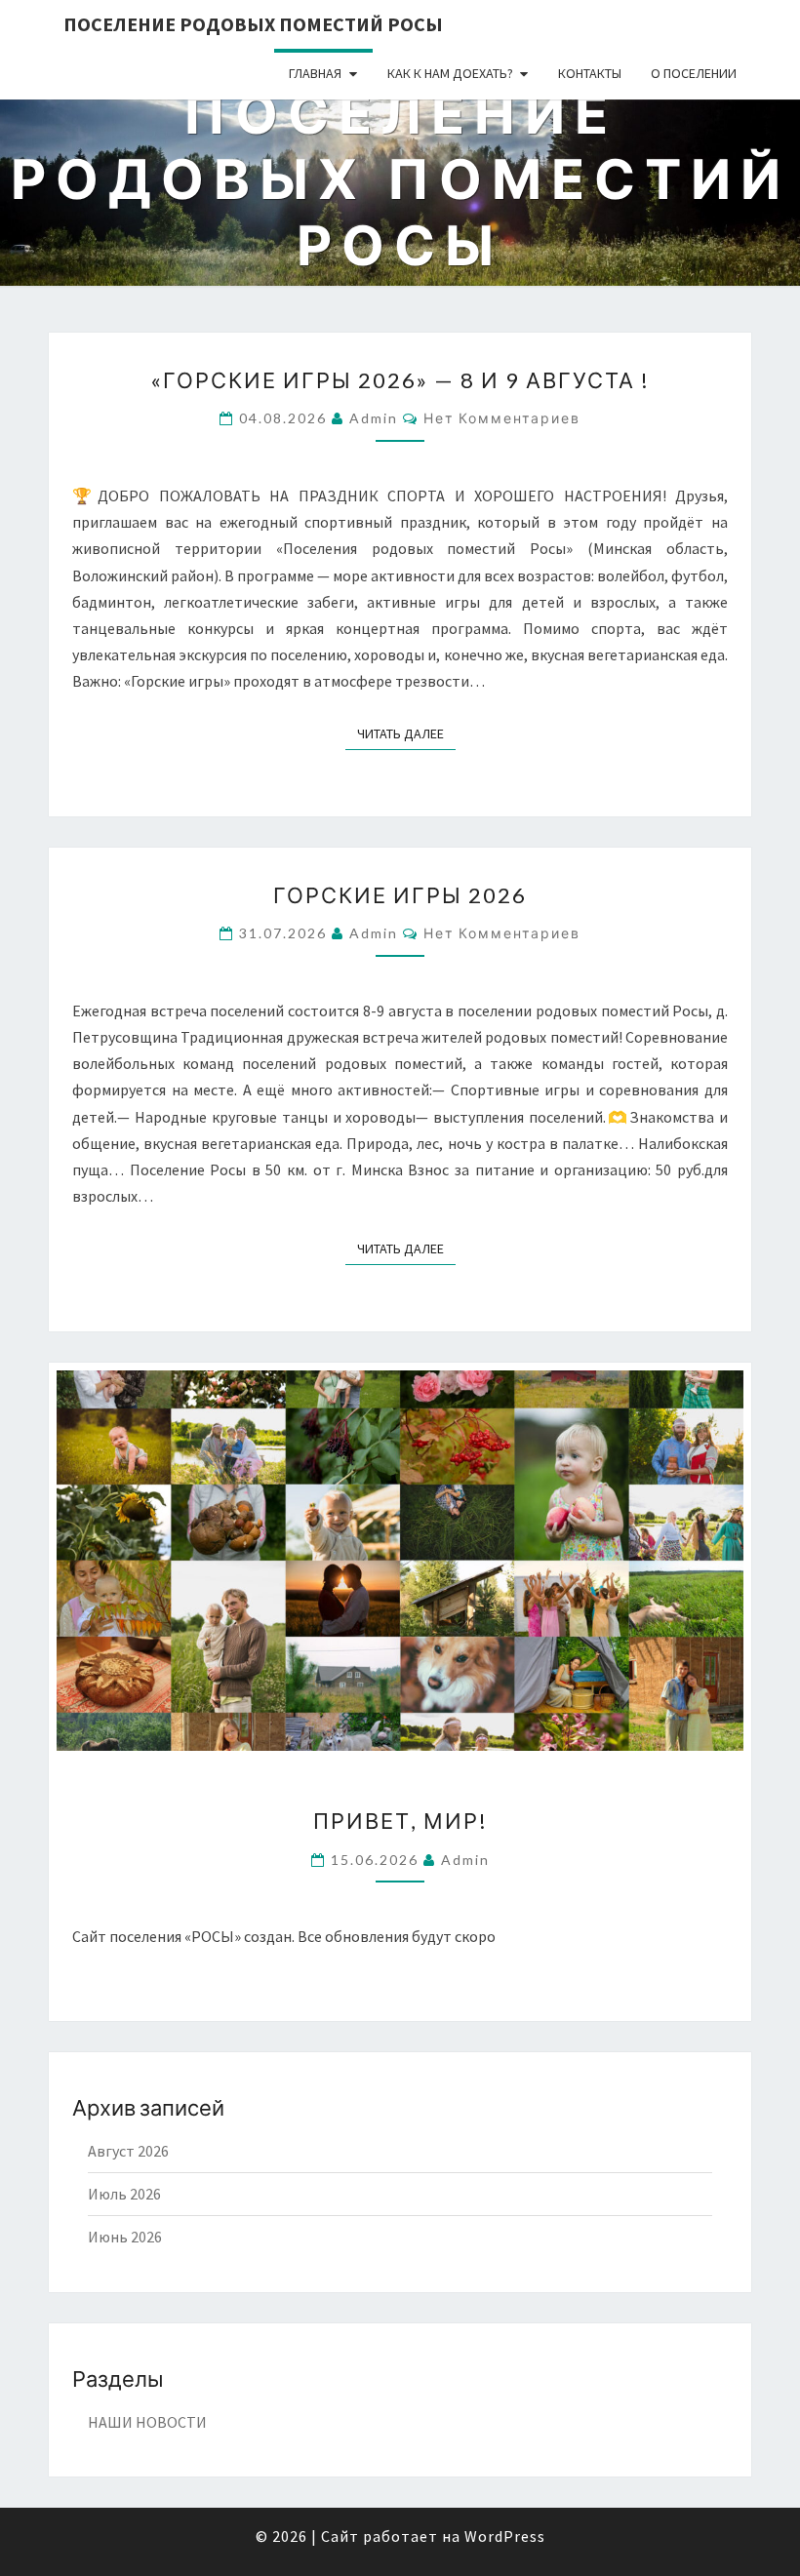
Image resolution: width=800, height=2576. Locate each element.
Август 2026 (128, 2151)
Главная (315, 73)
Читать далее (406, 733)
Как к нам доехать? (450, 73)
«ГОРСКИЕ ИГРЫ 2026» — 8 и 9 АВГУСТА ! (400, 380)
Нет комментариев (502, 418)
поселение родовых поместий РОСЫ (253, 24)
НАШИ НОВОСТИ (147, 2422)
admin (374, 418)
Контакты (590, 73)
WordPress (505, 2536)
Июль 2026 (124, 2194)
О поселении (694, 73)
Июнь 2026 (125, 2237)
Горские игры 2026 (400, 895)
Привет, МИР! (400, 1821)
